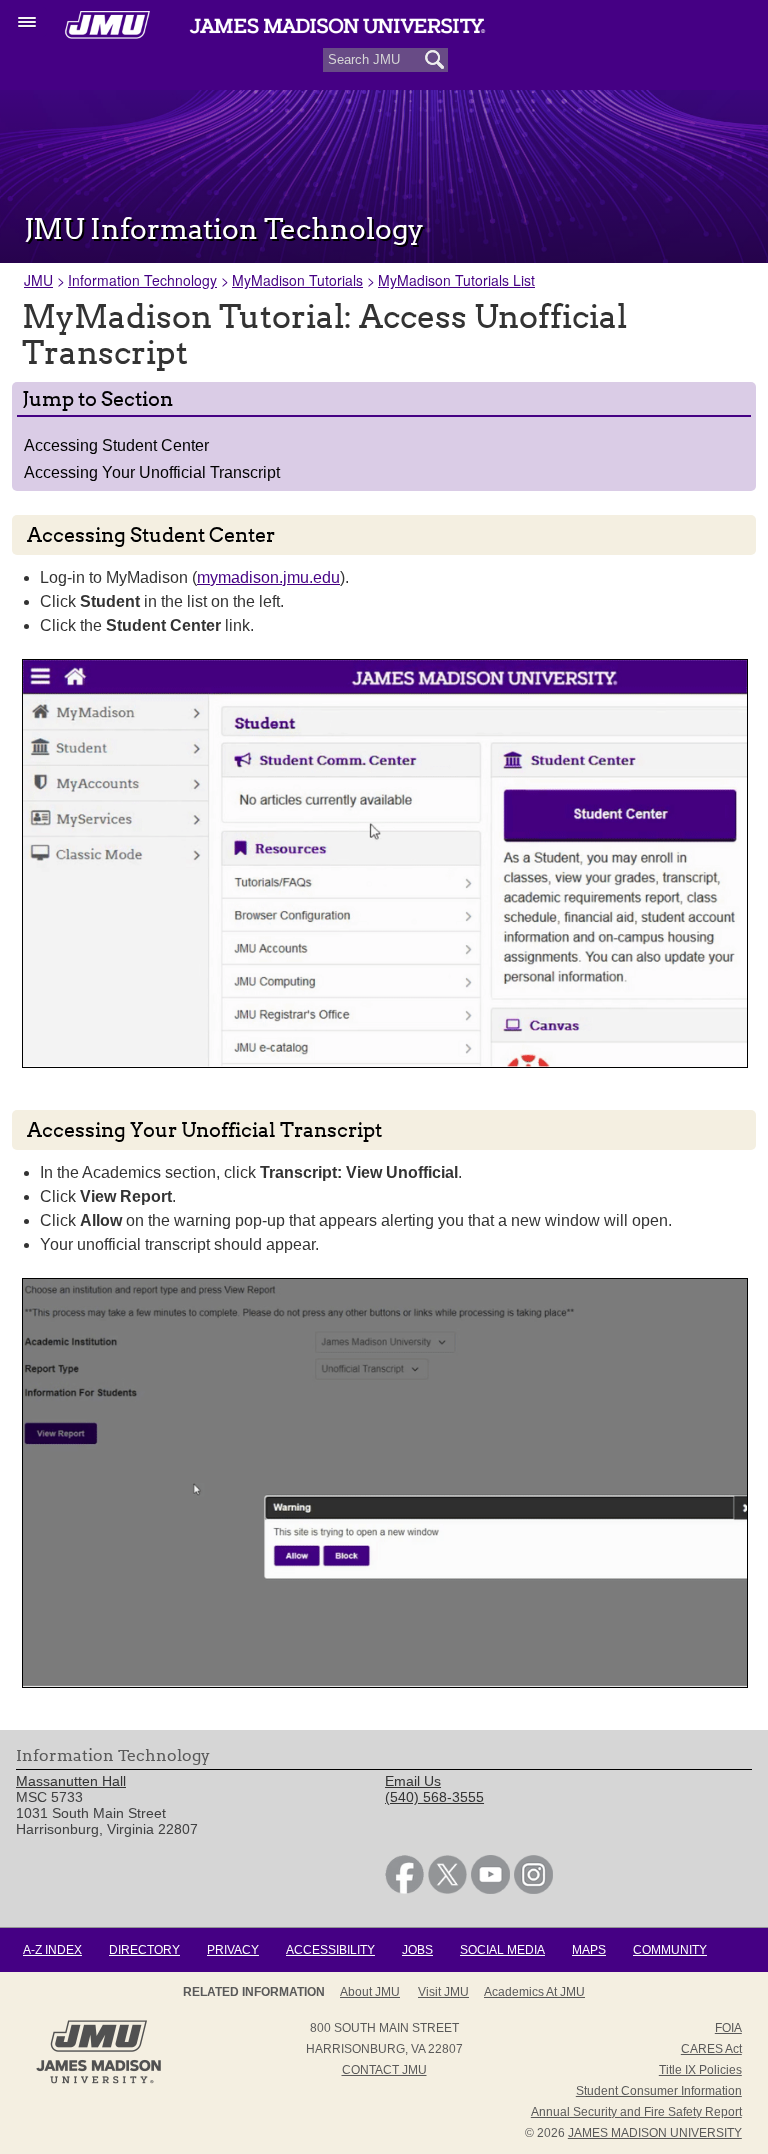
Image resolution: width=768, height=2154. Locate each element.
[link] (404, 1889)
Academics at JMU (534, 1992)
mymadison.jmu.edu (268, 577)
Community (670, 1950)
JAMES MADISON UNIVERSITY (655, 2133)
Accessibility (330, 1950)
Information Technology (142, 280)
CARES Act (711, 2049)
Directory (144, 1950)
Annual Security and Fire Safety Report (636, 2112)
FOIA (728, 2028)
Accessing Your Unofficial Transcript (152, 472)
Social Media (502, 1950)
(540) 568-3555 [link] (434, 1797)
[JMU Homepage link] (98, 2081)
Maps (589, 1950)
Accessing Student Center (116, 445)
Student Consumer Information (659, 2091)
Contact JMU (384, 2070)
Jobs (417, 1950)
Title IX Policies (700, 2070)
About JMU (370, 1992)
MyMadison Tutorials (297, 280)
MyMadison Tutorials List (456, 280)
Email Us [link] (413, 1781)
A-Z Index (52, 1950)
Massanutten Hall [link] (71, 1781)
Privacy (233, 1950)
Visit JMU (443, 1992)
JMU (38, 280)
